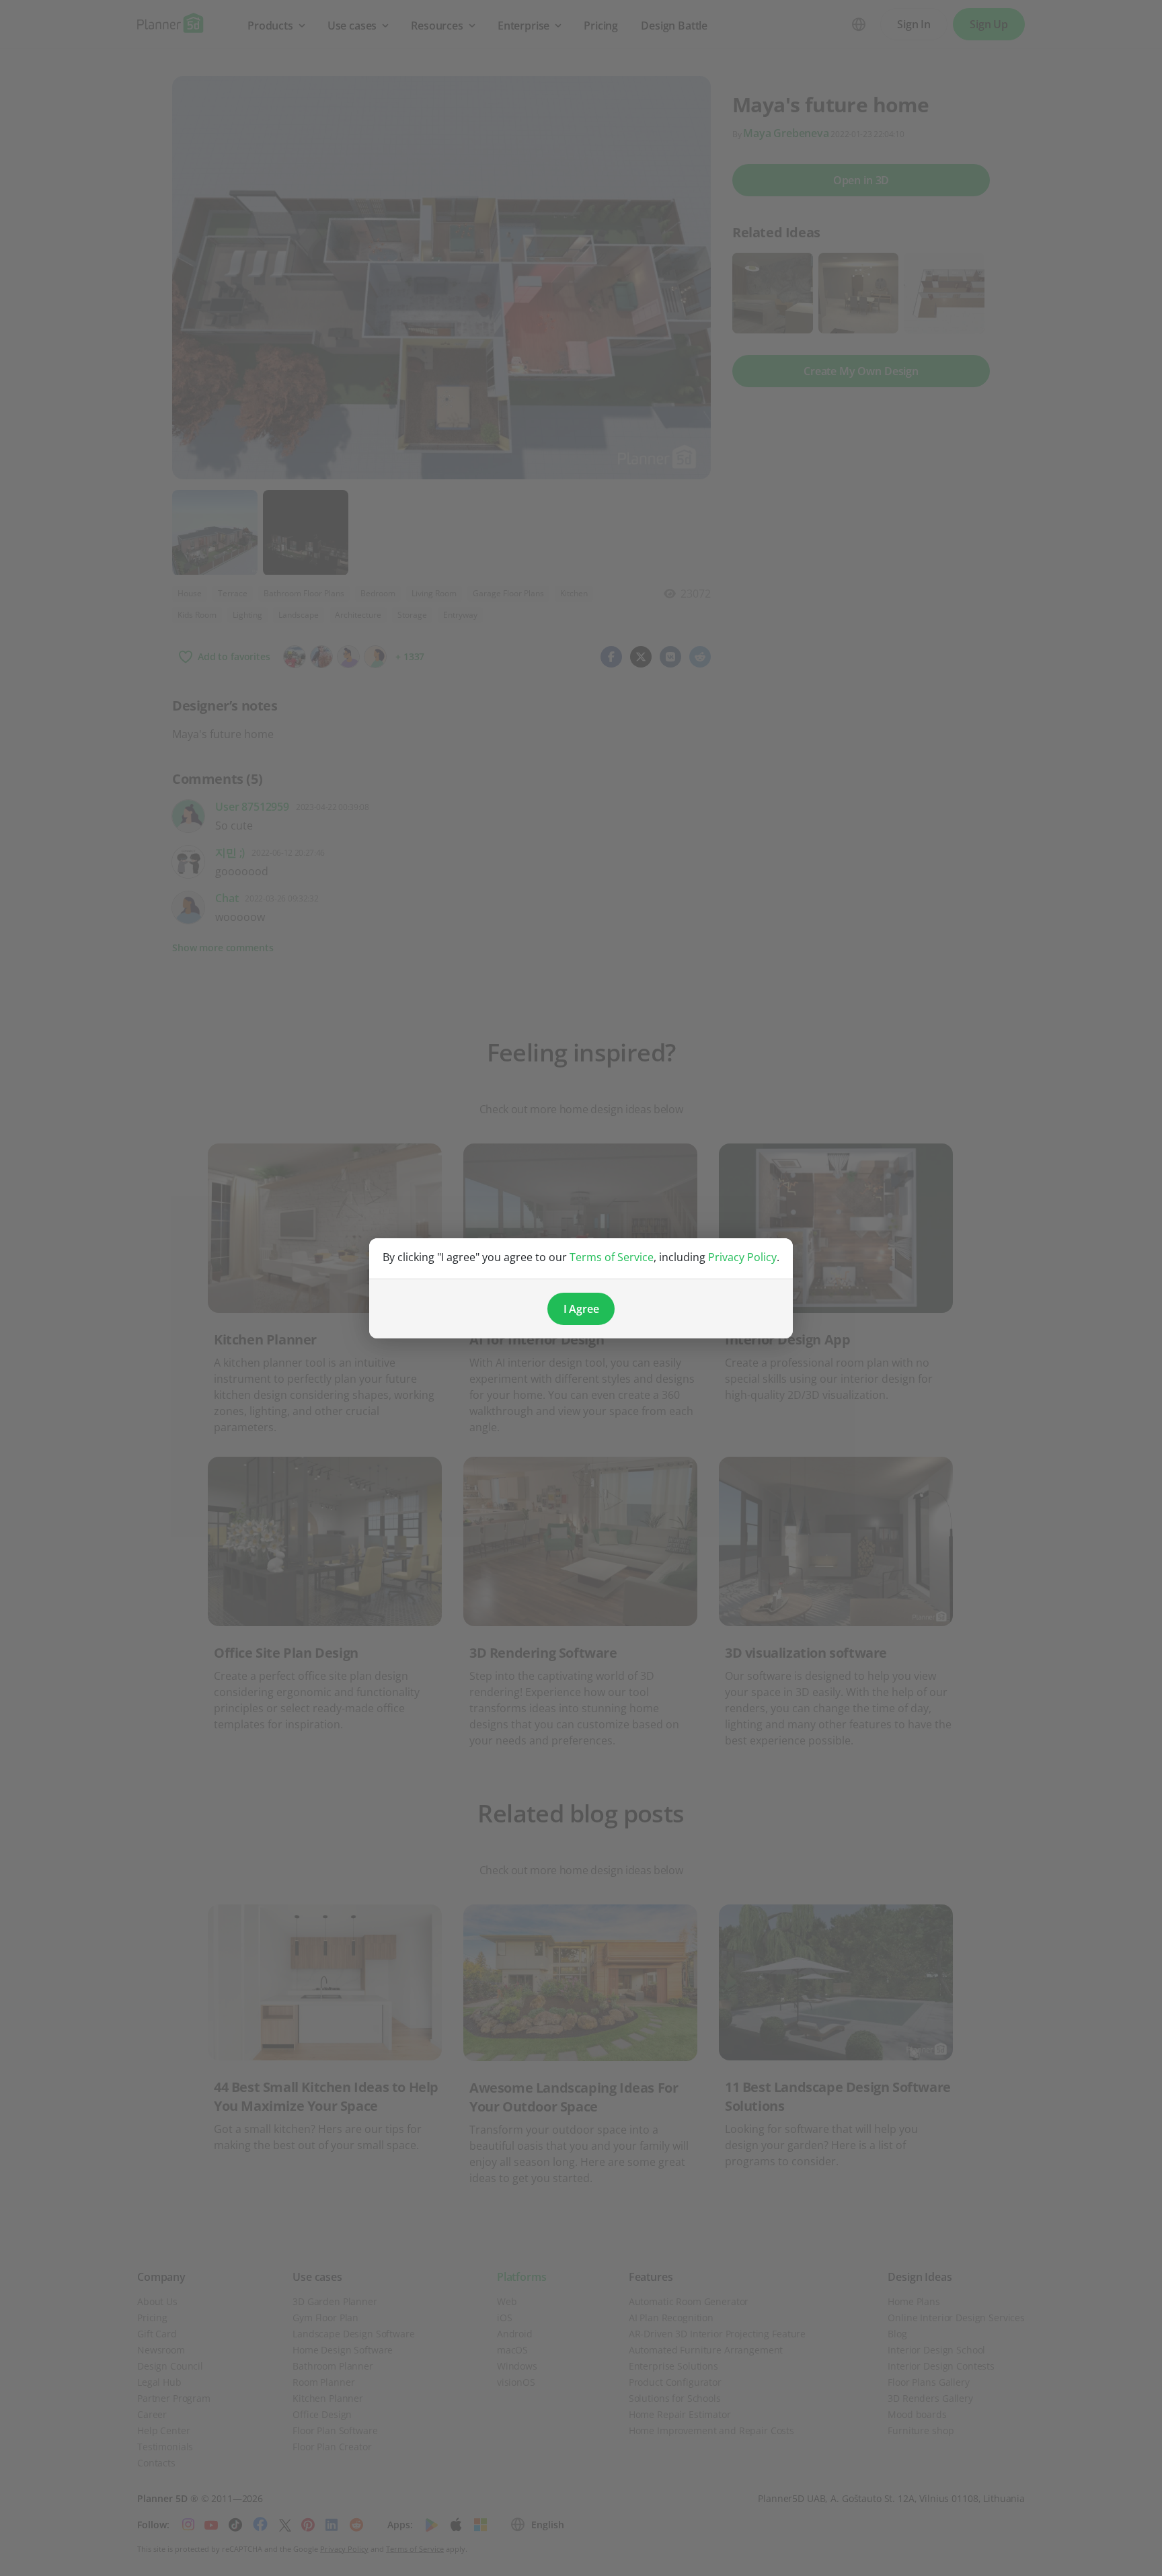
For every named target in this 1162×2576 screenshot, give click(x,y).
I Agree (581, 1309)
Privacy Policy (742, 1257)
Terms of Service (612, 1257)
